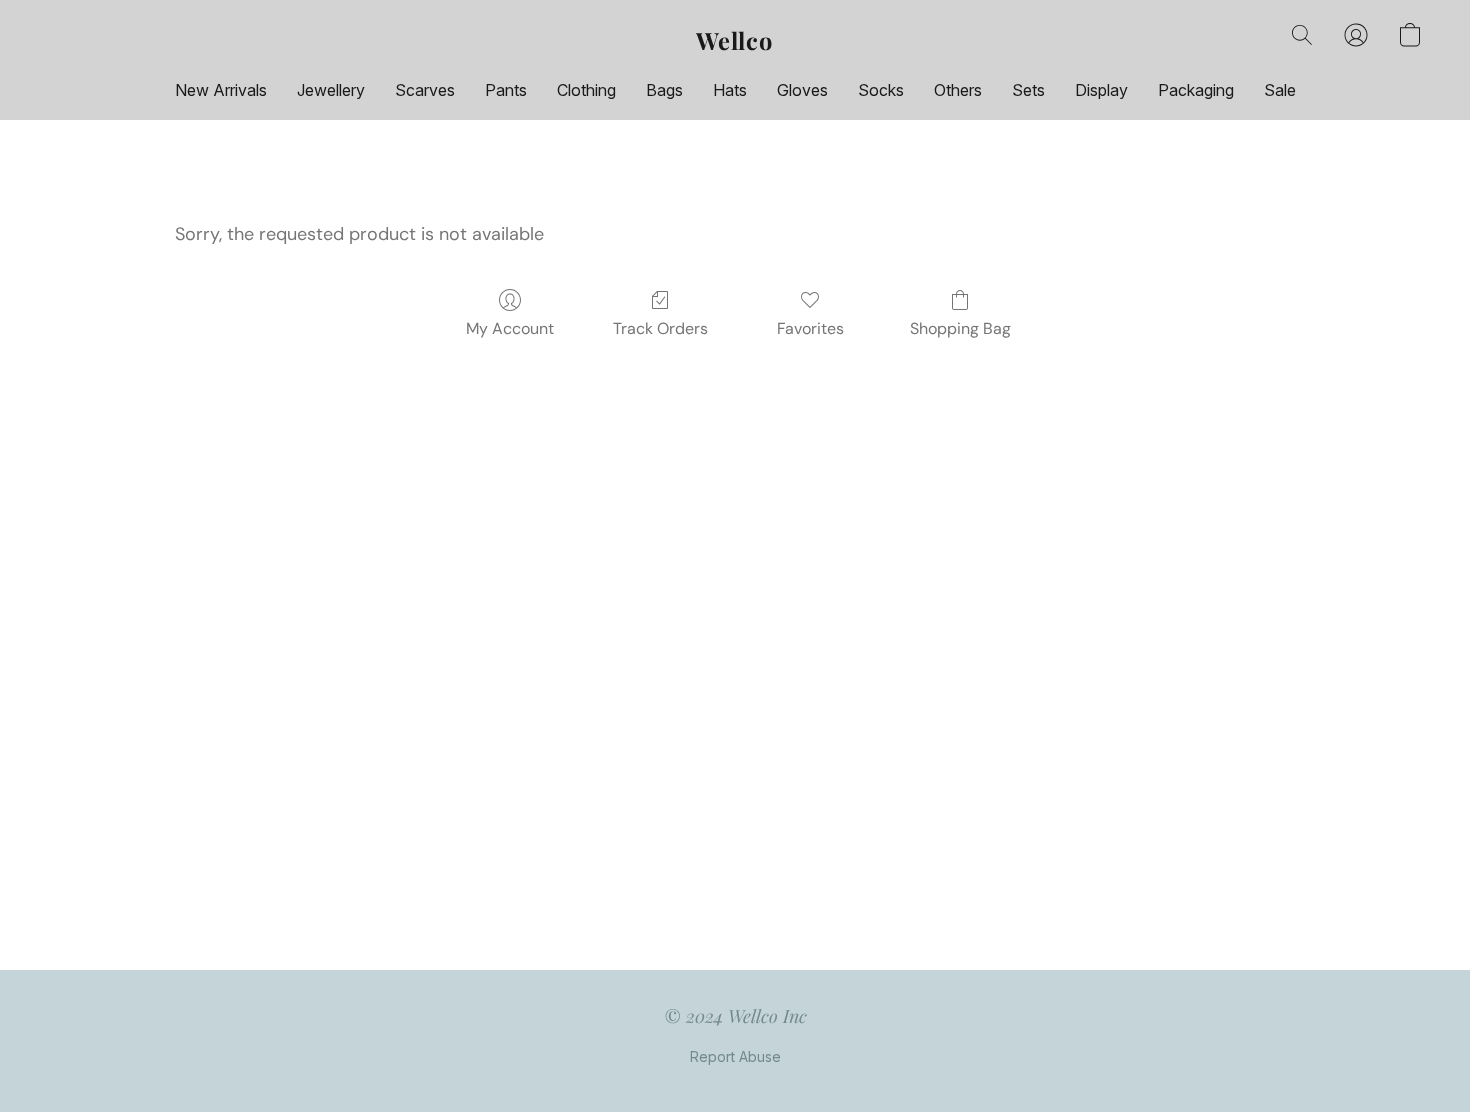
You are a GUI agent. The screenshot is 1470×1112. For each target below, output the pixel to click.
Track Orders (660, 328)
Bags (664, 90)
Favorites (810, 328)
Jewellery (331, 90)
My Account (510, 328)
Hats (730, 90)
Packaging (1196, 90)
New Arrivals (221, 90)
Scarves (425, 90)
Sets (1028, 90)
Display (1101, 90)
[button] (735, 40)
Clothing (586, 90)
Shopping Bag (960, 328)
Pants (506, 90)
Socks (881, 90)
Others (958, 90)
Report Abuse (735, 1056)
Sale (1280, 90)
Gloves (802, 90)
